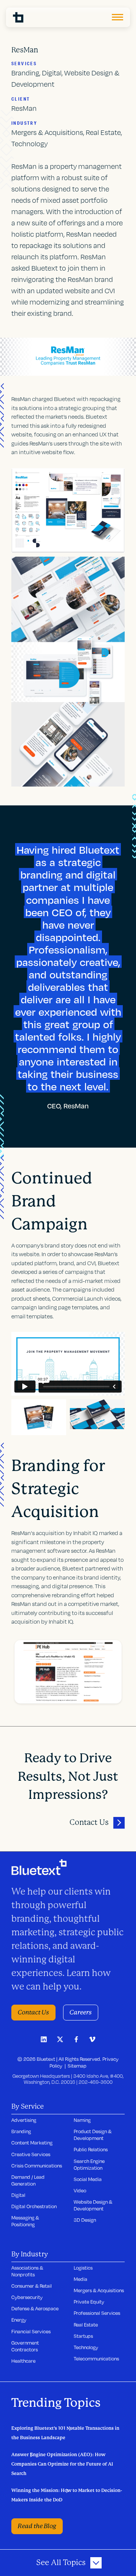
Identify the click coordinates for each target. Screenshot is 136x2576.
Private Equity (89, 2302)
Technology (86, 2347)
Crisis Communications (37, 2166)
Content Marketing (32, 2143)
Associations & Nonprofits (27, 2271)
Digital (18, 2195)
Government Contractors (25, 2346)
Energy (19, 2320)
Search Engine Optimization (89, 2164)
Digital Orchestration (34, 2206)
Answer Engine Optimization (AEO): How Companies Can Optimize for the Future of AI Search (62, 2464)
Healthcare (23, 2361)
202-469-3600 (96, 2082)
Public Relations (91, 2149)
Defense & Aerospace (35, 2308)
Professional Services (97, 2313)
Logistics (83, 2268)
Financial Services (31, 2331)
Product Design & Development (93, 2135)
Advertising (24, 2120)
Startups (83, 2336)
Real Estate (86, 2325)
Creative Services (31, 2154)
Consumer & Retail (32, 2286)
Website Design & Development (93, 2205)
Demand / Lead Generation (28, 2180)
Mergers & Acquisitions (99, 2290)
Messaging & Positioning (25, 2221)
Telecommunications (96, 2359)
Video (80, 2190)
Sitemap (77, 2066)
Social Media (88, 2179)
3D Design (85, 2220)
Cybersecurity (27, 2297)
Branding (21, 2131)
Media (80, 2279)
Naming (82, 2120)
